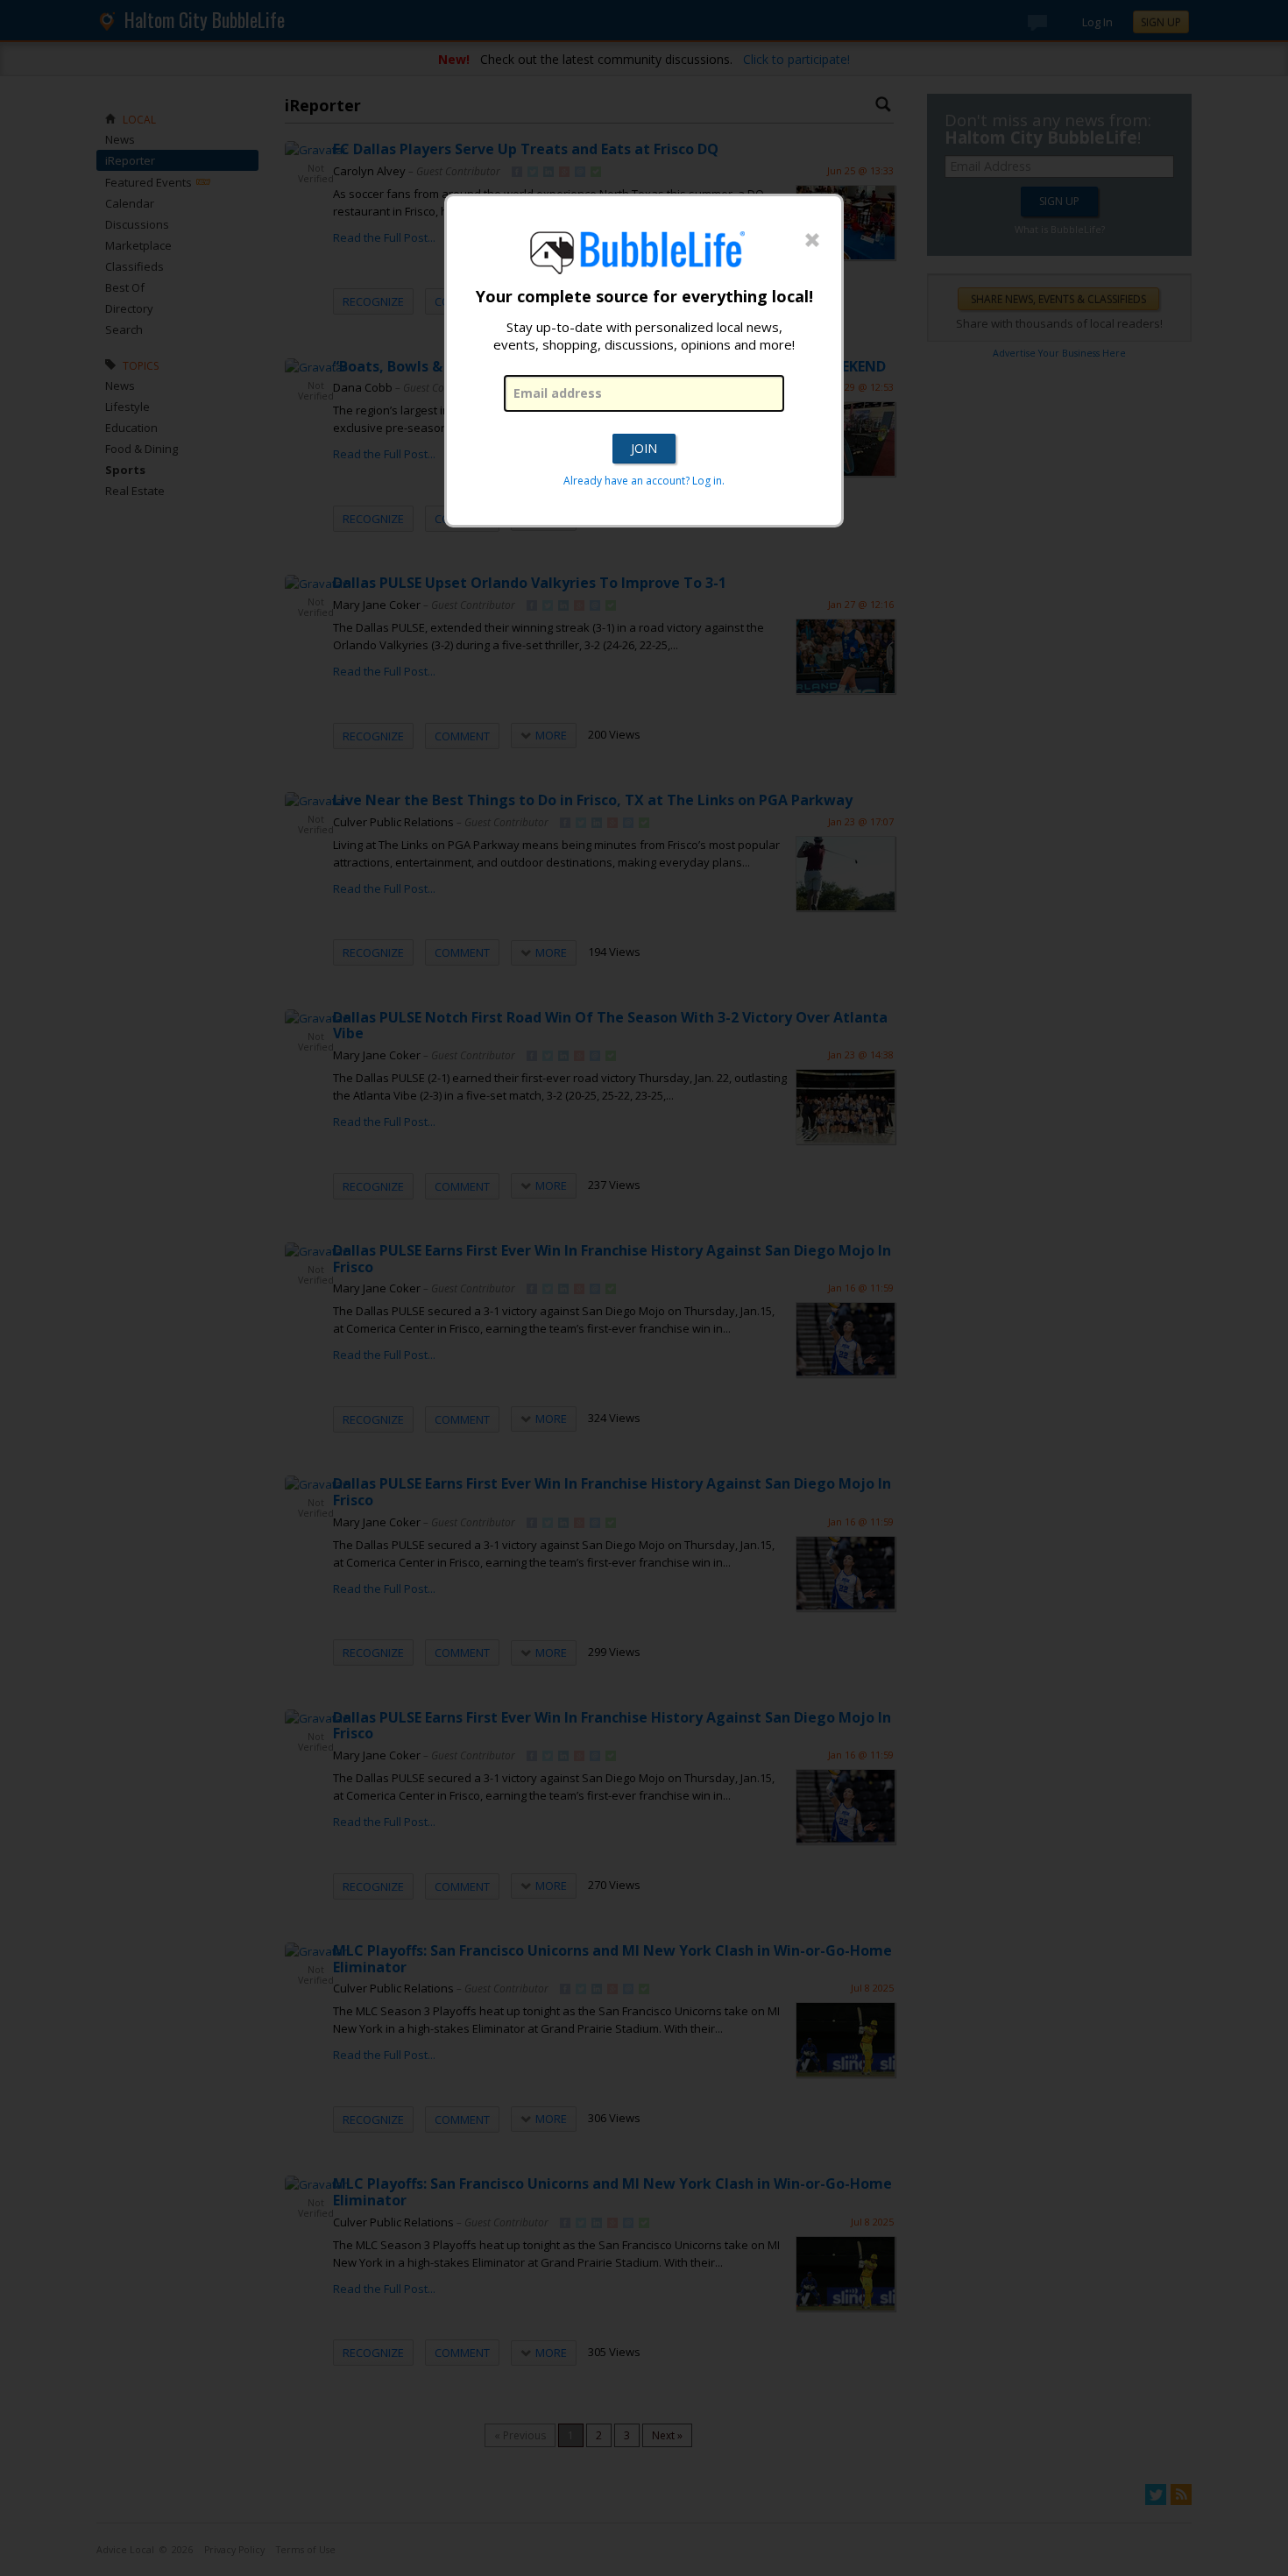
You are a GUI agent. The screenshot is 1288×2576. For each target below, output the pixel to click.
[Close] (812, 241)
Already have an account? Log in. (644, 481)
